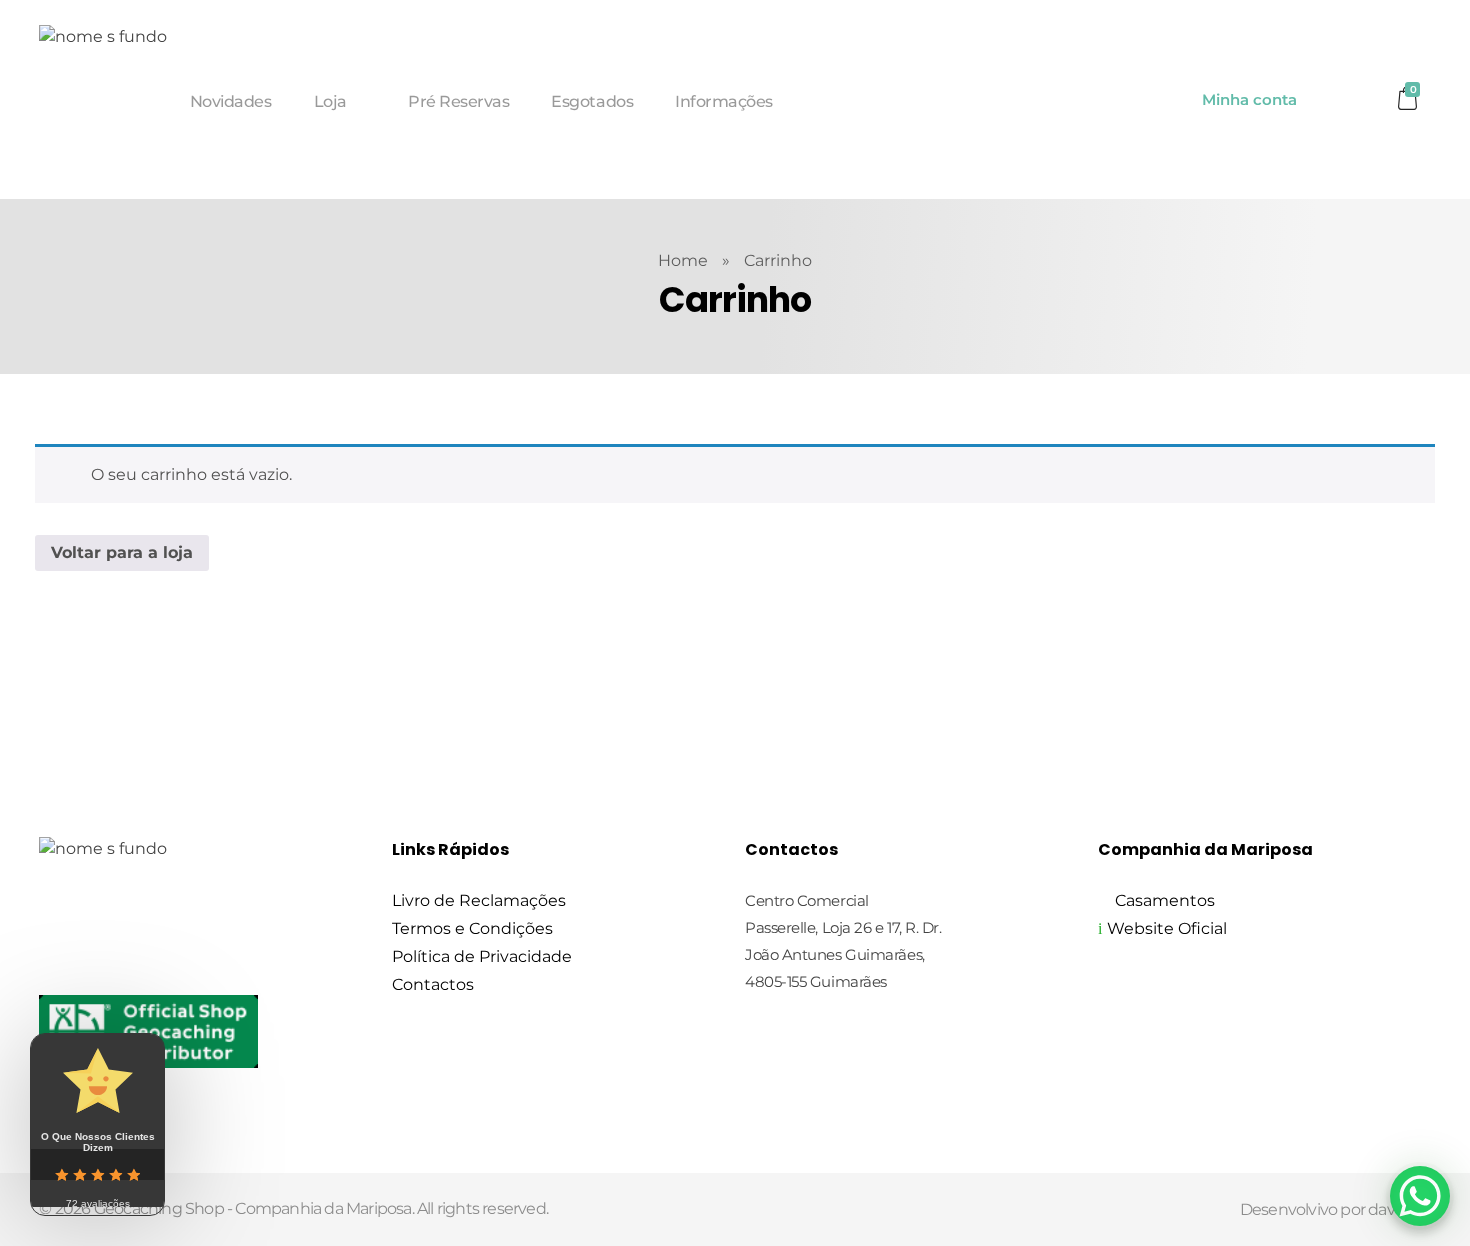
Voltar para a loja (122, 552)
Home (683, 260)
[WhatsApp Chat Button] (1420, 1196)
